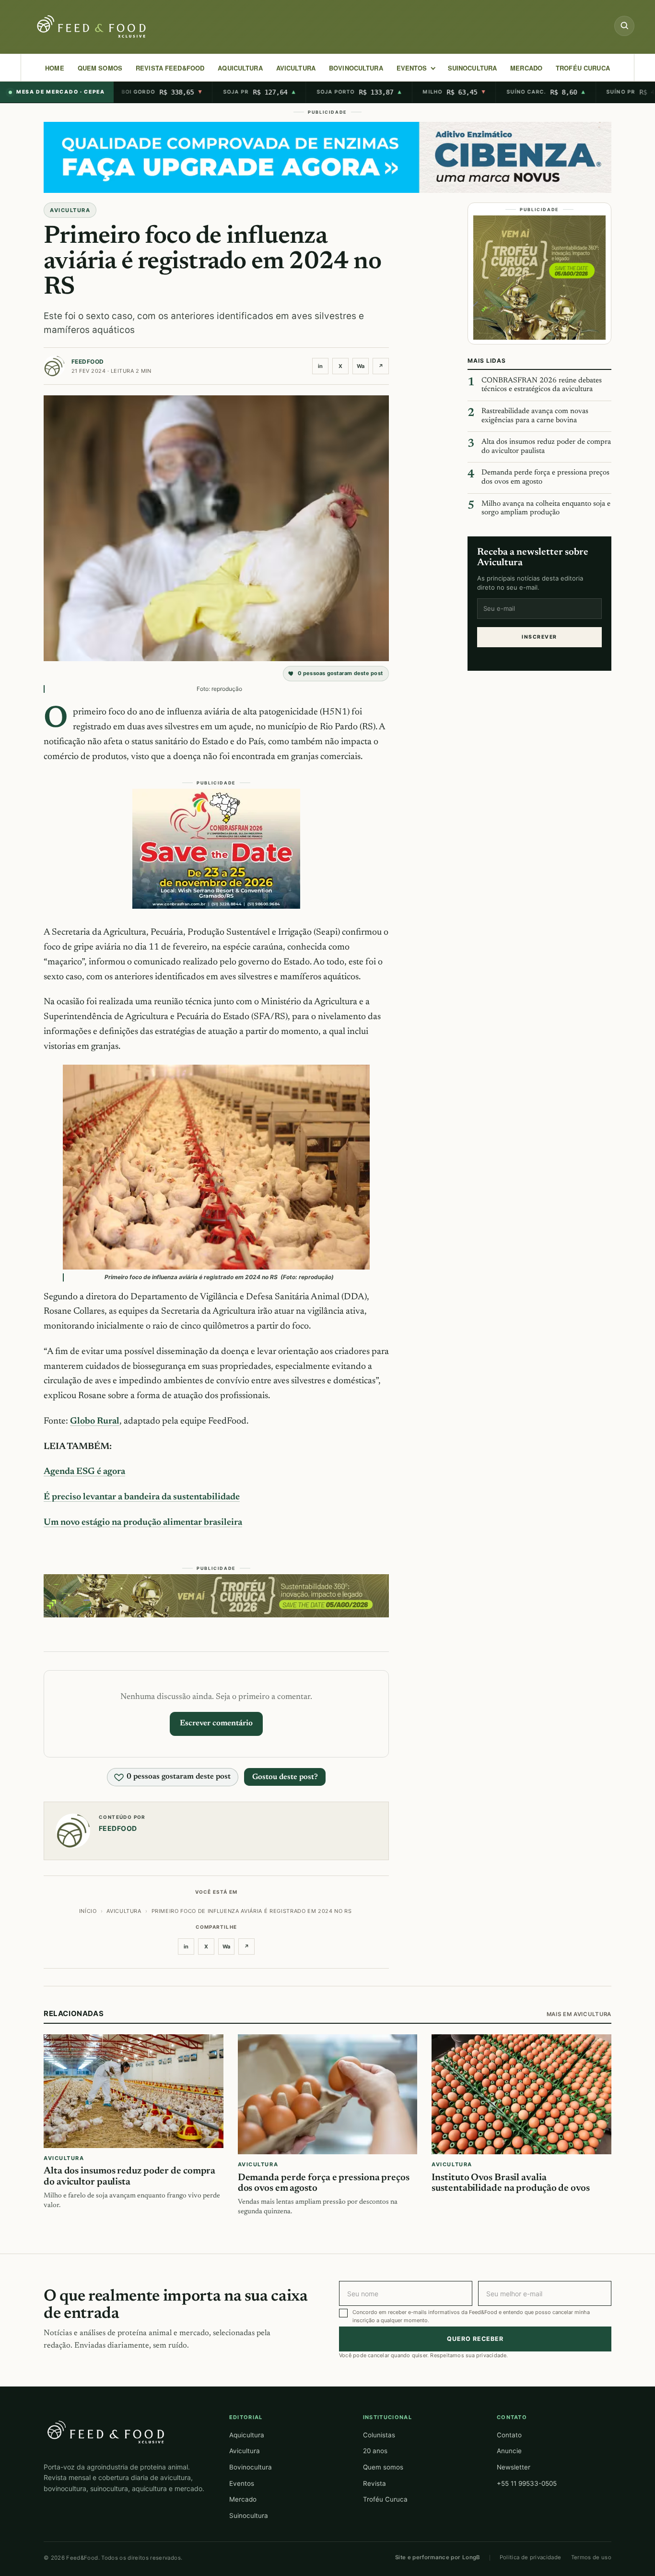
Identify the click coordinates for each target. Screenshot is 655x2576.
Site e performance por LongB (438, 2557)
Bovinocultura (356, 68)
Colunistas (379, 2435)
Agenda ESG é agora (84, 1472)
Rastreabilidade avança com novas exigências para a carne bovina (535, 416)
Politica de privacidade (531, 2557)
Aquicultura (240, 68)
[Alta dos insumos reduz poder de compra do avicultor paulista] (134, 2092)
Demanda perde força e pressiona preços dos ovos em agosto (545, 477)
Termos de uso (591, 2557)
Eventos (242, 2483)
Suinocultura (473, 68)
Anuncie (509, 2451)
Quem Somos (100, 68)
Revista (374, 2483)
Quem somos (383, 2467)
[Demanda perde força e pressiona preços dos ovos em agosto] (328, 2095)
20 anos (375, 2451)
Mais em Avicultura (579, 2014)
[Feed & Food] (93, 27)
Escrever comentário (216, 1723)
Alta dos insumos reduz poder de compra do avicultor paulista (546, 447)
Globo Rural (95, 1421)
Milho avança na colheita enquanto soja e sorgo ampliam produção (546, 509)
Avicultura (296, 68)
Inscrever (539, 637)
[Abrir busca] (624, 26)
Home (55, 68)
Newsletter (514, 2467)
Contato (509, 2435)
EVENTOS (412, 68)
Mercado (243, 2499)
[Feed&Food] (106, 2432)
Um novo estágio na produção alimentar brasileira (143, 1523)
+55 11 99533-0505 (527, 2483)
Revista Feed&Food (170, 68)
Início (88, 1911)
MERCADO (526, 68)
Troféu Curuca (583, 68)
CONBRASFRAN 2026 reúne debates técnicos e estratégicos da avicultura (542, 385)
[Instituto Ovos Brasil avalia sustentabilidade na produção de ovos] (521, 2095)
